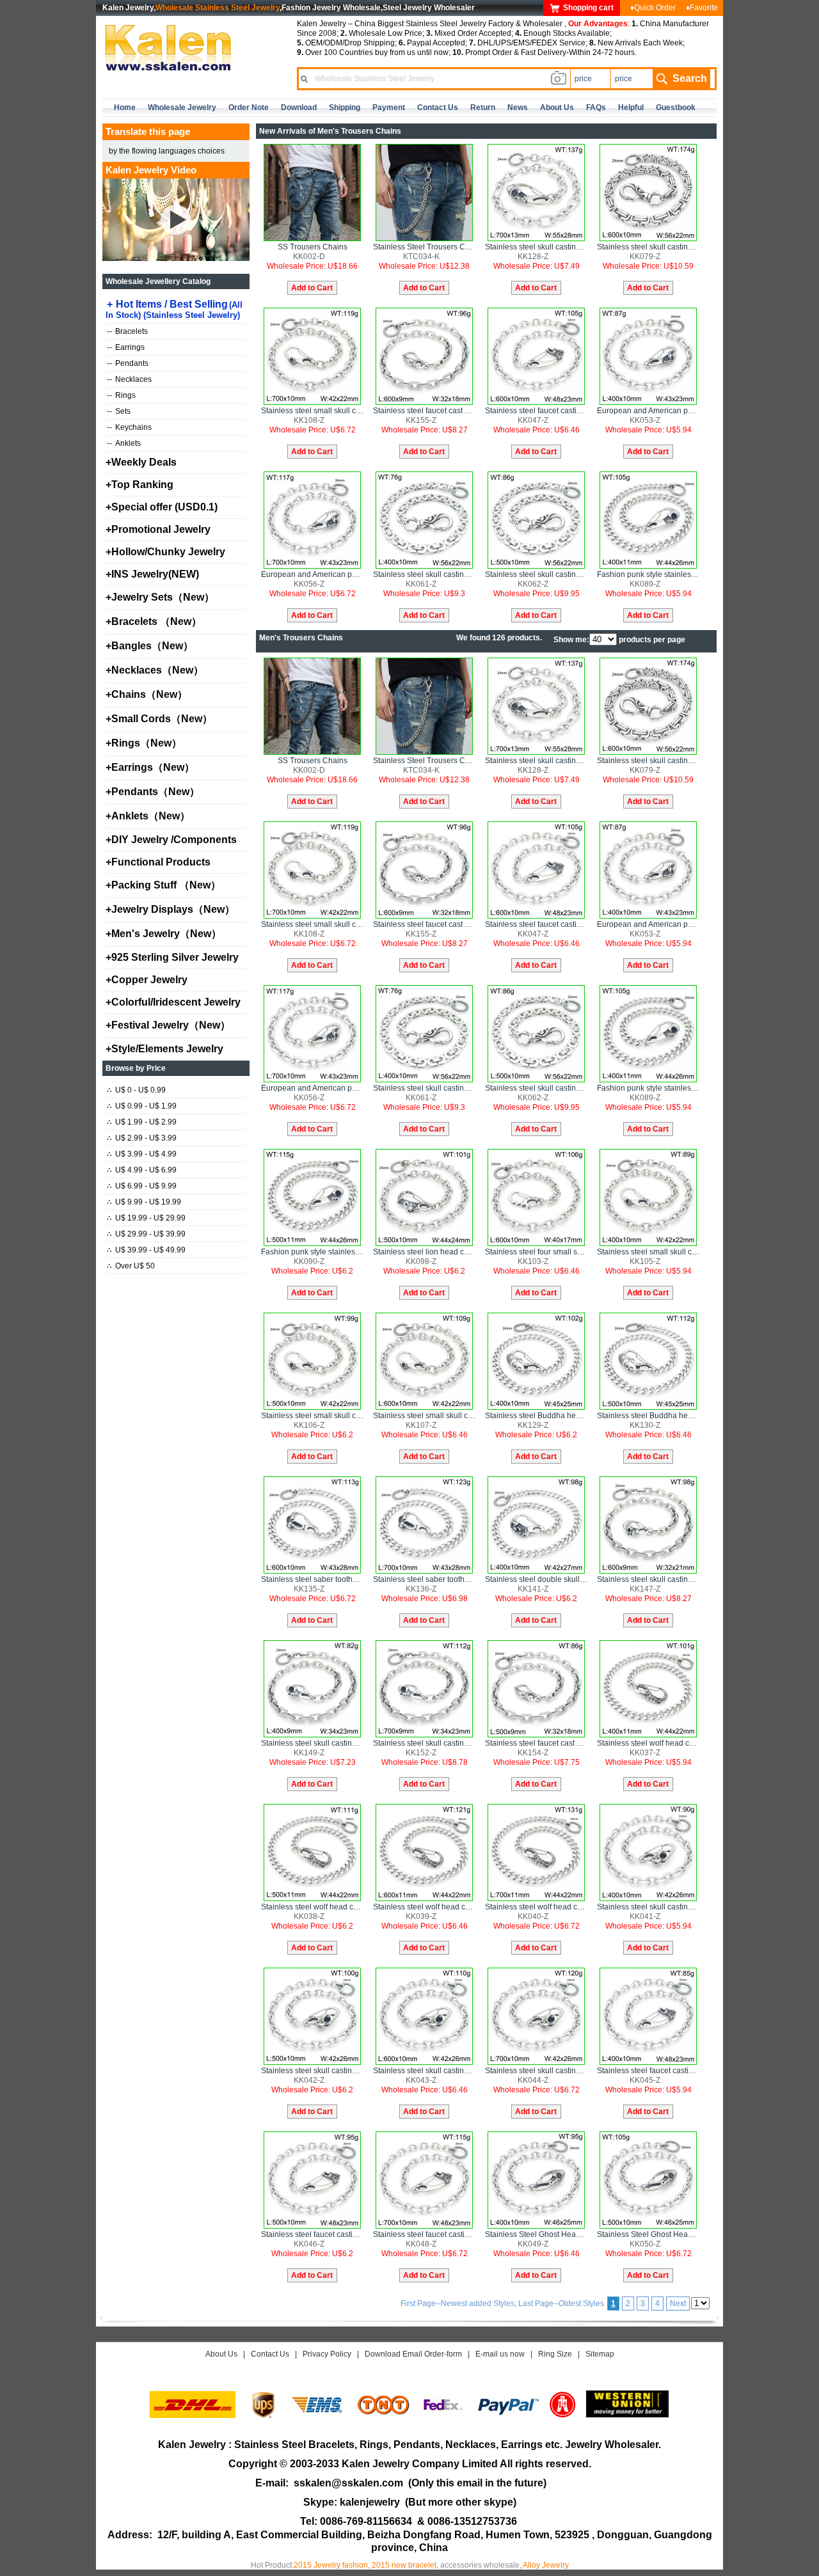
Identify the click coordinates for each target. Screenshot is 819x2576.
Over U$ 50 (131, 1266)
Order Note (249, 107)
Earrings (126, 347)
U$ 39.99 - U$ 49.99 (146, 1250)
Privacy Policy (327, 2354)
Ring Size (555, 2354)
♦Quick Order (653, 8)
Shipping (345, 107)
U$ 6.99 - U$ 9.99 (142, 1186)
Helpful (631, 107)
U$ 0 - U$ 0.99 (136, 1090)
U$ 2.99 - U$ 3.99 (142, 1138)
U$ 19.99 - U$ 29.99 (146, 1218)
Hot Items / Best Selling (174, 309)
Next (678, 2303)
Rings (121, 395)
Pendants (128, 363)
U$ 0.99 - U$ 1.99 (142, 1106)
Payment (389, 107)
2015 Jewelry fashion (331, 2565)
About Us (221, 2354)
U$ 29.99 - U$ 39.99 (146, 1234)
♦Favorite (702, 8)
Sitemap (600, 2354)
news (518, 107)
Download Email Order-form (413, 2354)
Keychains (129, 427)
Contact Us (270, 2354)
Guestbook (676, 107)
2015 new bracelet (404, 2565)
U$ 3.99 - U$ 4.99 (142, 1154)
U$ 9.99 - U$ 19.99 (144, 1202)
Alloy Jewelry (546, 2565)
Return (483, 107)
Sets (119, 411)
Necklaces (129, 379)
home (125, 107)
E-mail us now (500, 2354)
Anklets (124, 443)
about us (557, 107)
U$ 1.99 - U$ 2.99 (142, 1122)
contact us (438, 107)
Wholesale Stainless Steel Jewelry (218, 8)
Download (299, 107)
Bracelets (127, 331)
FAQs (596, 107)
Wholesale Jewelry (182, 107)
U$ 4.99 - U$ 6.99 (142, 1170)
